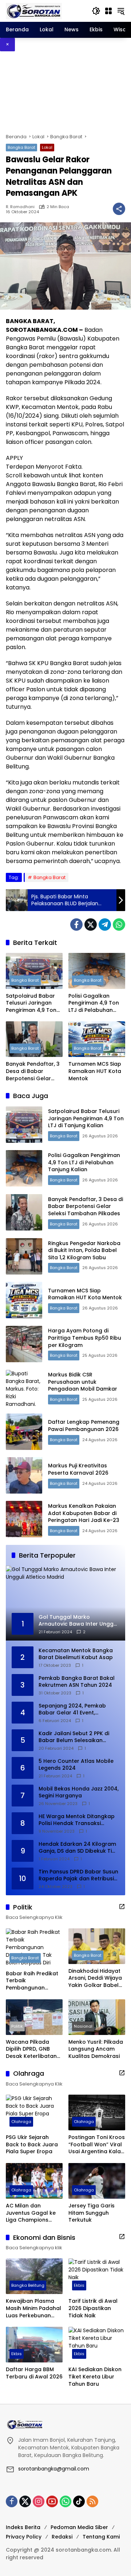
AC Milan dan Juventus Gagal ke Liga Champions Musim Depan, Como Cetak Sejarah (33, 2213)
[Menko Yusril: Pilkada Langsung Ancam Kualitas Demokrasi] (97, 2017)
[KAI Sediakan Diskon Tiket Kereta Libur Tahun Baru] (97, 2345)
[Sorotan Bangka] (34, 11)
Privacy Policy (24, 2537)
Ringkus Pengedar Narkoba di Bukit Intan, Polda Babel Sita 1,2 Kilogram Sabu (84, 1250)
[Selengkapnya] (122, 1907)
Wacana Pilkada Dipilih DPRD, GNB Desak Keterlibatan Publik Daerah (31, 2049)
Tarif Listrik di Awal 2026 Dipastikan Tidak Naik (93, 2308)
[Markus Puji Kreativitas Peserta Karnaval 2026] (24, 1475)
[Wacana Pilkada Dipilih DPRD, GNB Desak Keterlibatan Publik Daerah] (34, 2017)
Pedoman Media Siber (79, 2527)
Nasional (83, 2026)
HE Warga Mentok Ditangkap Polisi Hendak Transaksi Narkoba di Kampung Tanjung (78, 1820)
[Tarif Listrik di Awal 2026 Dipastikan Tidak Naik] (97, 2276)
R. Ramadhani (20, 207)
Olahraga (21, 2122)
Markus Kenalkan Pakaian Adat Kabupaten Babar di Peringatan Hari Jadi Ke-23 (84, 1513)
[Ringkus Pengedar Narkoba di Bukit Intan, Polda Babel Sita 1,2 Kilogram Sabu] (24, 1256)
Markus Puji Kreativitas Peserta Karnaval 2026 (78, 1469)
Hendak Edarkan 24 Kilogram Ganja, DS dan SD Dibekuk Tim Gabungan (78, 1848)
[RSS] (92, 2501)
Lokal (47, 147)
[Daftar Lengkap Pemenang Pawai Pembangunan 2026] (24, 1432)
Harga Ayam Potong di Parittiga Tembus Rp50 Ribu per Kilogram (85, 1338)
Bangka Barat (21, 147)
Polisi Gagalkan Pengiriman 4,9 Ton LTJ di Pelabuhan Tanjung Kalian (94, 1003)
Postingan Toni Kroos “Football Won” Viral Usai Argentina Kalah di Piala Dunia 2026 (97, 2145)
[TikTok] (79, 2501)
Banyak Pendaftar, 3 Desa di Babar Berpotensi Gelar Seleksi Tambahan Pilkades (33, 1071)
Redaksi (62, 2537)
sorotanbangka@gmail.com (54, 2469)
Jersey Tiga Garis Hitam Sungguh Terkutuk (92, 2213)
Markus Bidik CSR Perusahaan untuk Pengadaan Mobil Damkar (83, 1382)
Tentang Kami (101, 2537)
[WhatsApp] (119, 925)
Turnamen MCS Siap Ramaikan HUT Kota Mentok (95, 1071)
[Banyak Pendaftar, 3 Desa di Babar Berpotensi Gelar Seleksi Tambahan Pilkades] (34, 1039)
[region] (65, 92)
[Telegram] (105, 925)
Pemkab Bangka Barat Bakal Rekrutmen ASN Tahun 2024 (77, 1682)
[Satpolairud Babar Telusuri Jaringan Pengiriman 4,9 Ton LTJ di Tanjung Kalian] (34, 971)
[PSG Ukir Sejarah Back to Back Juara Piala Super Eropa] (34, 2112)
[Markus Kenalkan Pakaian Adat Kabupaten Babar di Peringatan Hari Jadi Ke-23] (24, 1519)
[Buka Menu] (108, 11)
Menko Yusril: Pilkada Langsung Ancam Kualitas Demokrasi (96, 2049)
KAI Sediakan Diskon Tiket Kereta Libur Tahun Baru (95, 2377)
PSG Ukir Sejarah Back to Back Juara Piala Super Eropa (32, 2144)
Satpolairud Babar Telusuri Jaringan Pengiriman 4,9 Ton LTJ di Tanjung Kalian (33, 1003)
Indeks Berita (23, 2527)
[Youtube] (52, 2501)
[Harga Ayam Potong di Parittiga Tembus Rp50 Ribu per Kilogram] (24, 1344)
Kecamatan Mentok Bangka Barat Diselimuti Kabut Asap (76, 1654)
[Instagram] (39, 2501)
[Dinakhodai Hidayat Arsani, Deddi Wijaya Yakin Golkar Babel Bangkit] (97, 1946)
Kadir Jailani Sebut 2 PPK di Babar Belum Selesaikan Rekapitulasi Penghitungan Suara (74, 1737)
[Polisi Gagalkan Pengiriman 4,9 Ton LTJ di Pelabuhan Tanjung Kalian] (97, 971)
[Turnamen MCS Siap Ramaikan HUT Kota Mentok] (97, 1039)
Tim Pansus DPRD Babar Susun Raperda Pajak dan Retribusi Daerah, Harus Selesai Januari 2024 (78, 1875)
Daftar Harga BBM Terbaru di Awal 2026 (34, 2373)
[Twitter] (91, 925)
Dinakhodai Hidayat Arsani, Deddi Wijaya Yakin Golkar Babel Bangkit (95, 1978)
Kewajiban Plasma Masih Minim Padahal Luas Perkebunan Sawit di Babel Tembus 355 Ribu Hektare (33, 2308)
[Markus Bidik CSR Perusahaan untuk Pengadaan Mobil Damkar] (24, 1388)
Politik (17, 2026)
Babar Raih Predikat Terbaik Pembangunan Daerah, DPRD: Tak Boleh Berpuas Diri (32, 1981)
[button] (96, 11)
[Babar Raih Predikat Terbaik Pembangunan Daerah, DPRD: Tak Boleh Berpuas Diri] (34, 1947)
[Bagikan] (119, 209)
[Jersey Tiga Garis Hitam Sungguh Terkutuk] (97, 2181)
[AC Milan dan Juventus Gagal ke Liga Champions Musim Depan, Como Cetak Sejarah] (34, 2181)
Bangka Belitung (28, 2285)
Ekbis (79, 2285)
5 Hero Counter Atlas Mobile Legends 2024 (76, 1765)
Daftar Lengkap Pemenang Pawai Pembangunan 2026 (84, 1426)
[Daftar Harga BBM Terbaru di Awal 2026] (34, 2345)
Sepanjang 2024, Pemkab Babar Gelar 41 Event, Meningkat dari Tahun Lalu (74, 1710)
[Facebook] (76, 925)
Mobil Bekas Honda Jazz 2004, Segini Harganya (79, 1792)
